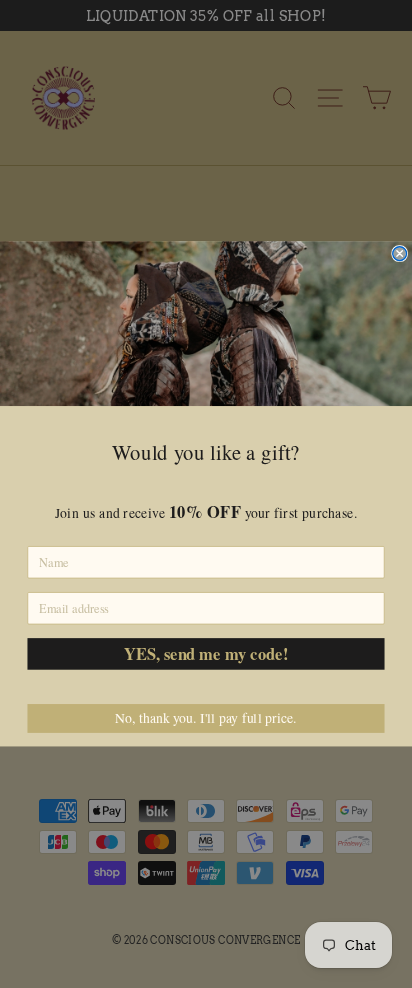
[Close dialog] (400, 254)
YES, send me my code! (206, 653)
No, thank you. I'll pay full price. (205, 718)
